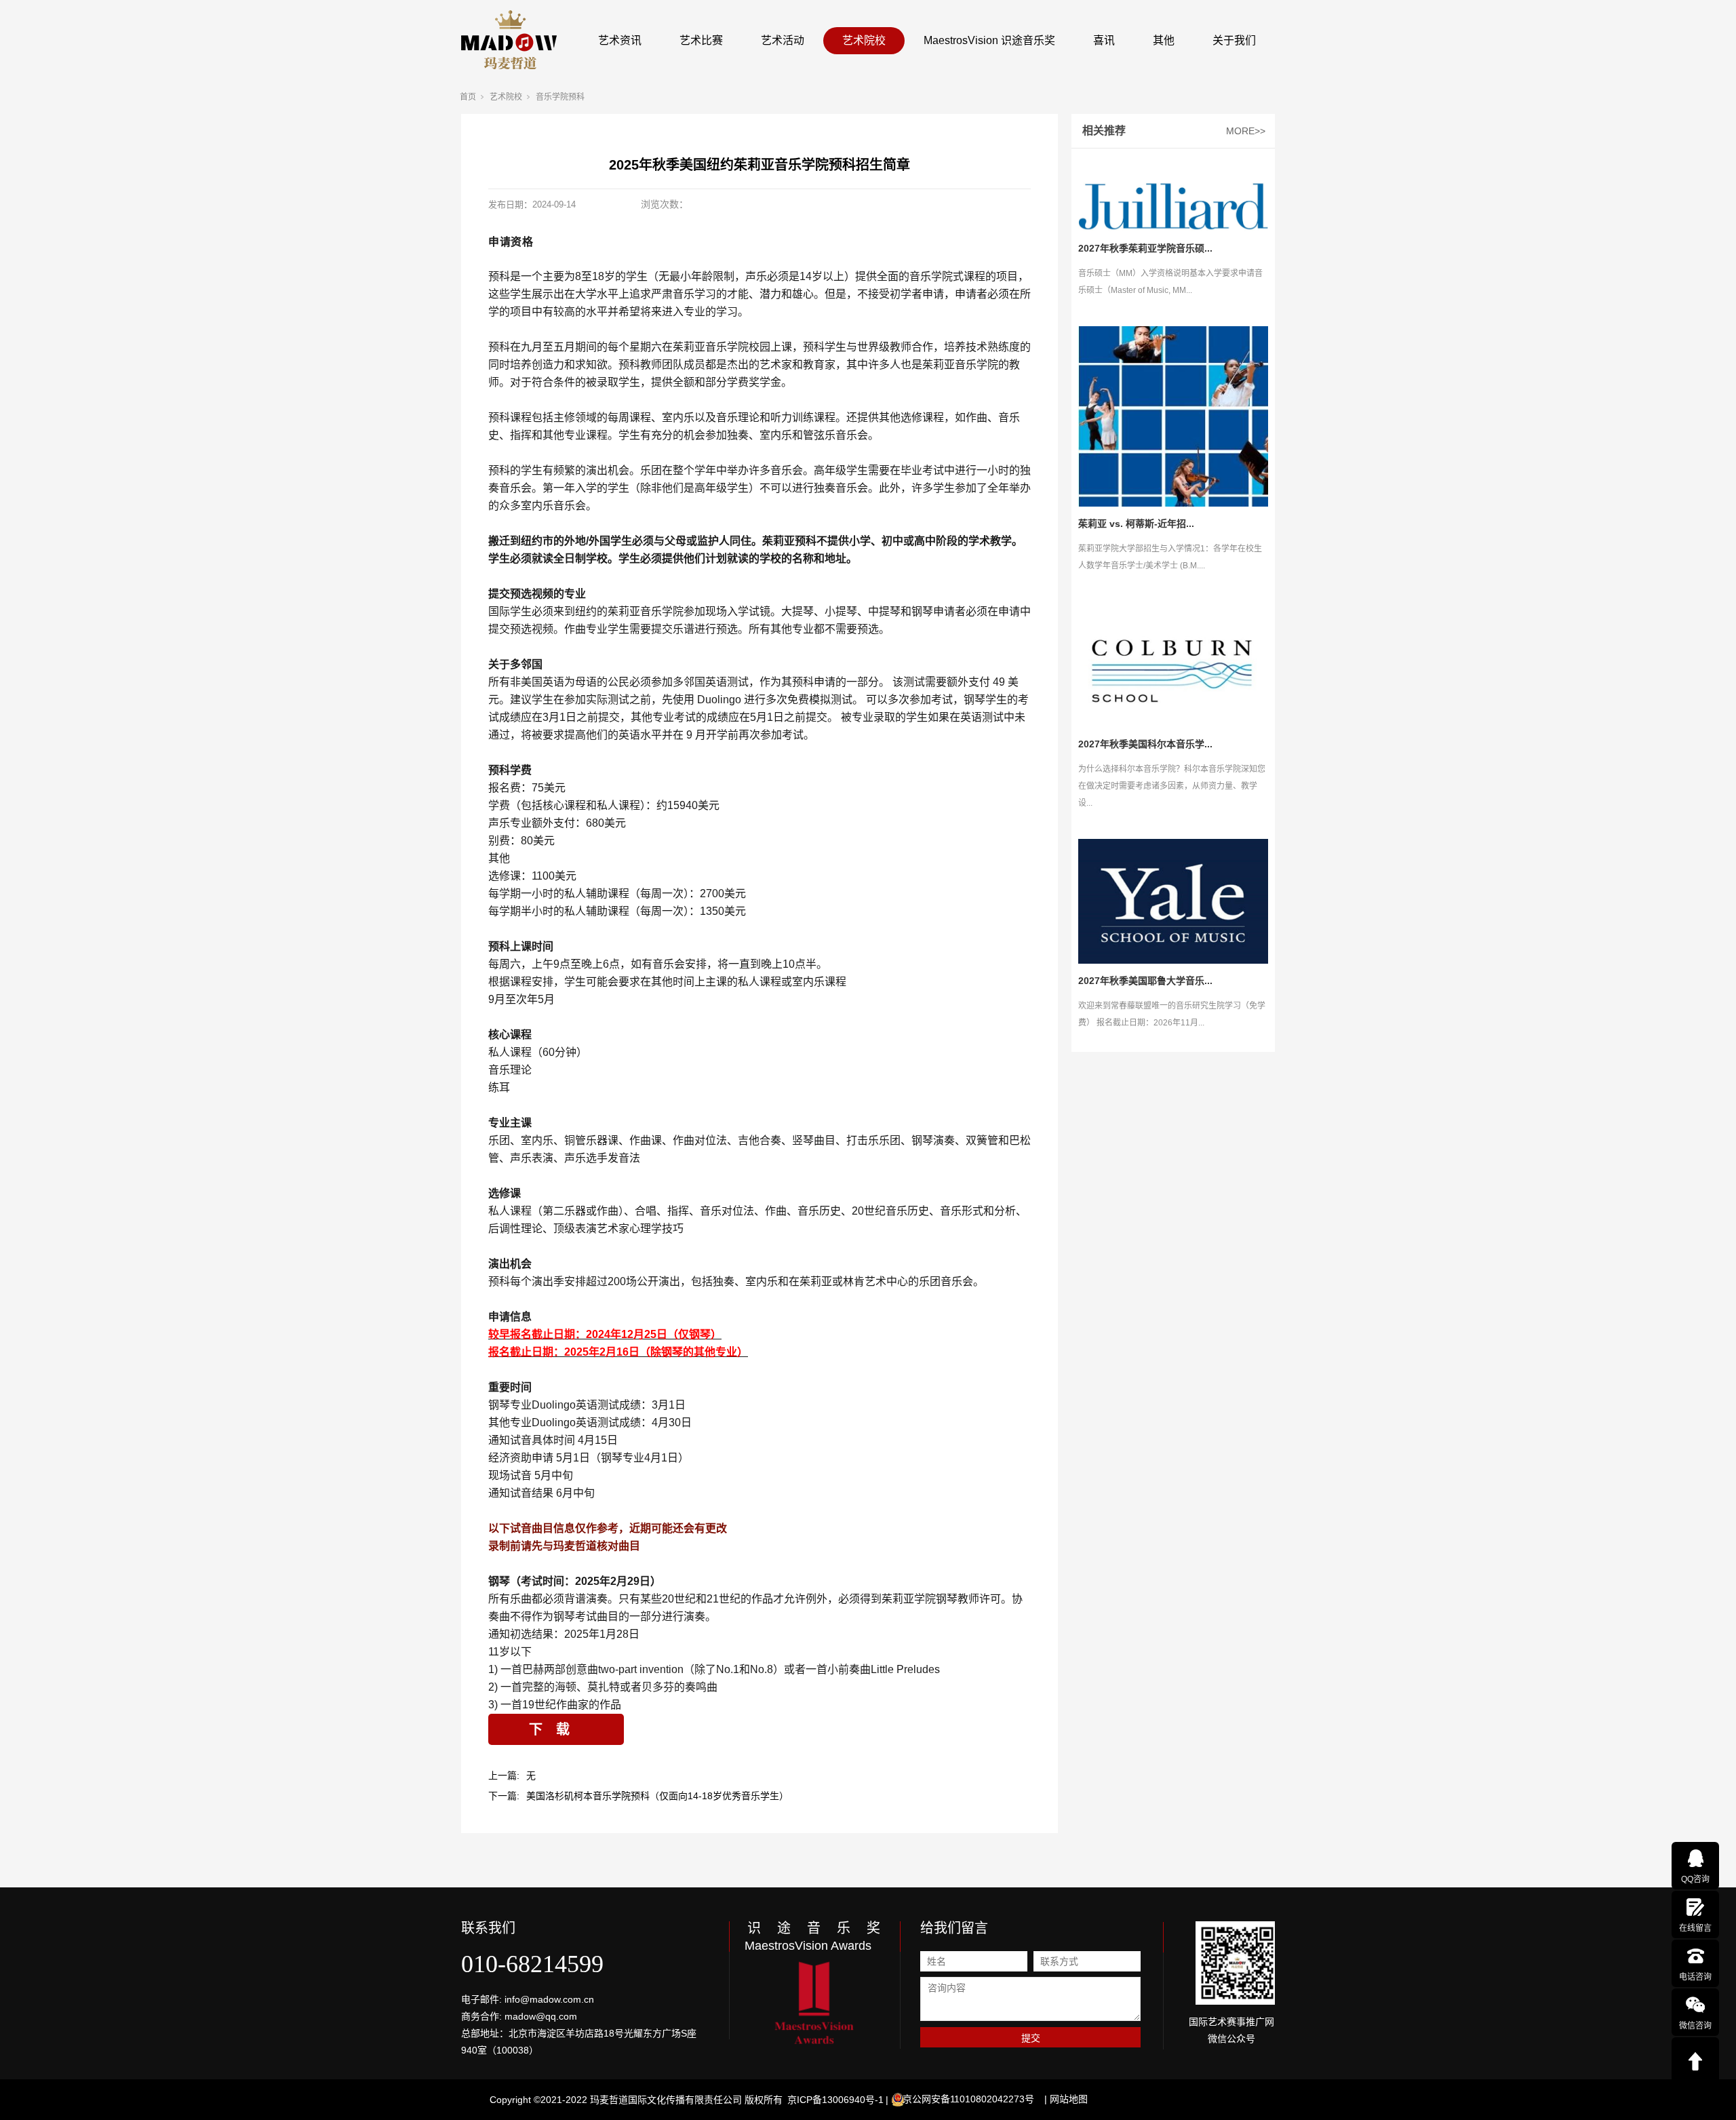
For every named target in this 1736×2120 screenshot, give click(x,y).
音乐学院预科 (560, 97)
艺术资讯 (620, 40)
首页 (468, 97)
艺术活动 (783, 40)
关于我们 (1234, 40)
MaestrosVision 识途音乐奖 (989, 40)
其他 (1164, 40)
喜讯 (1104, 40)
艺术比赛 (701, 40)
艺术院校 (864, 40)
